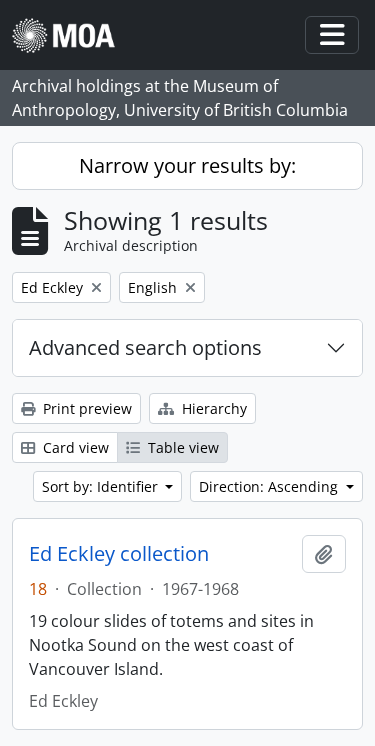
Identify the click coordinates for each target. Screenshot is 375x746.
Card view (74, 447)
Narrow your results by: (187, 165)
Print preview (85, 408)
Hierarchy (212, 408)
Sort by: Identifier (102, 486)
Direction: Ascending (270, 486)
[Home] (71, 35)
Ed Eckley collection (119, 554)
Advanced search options (145, 347)
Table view (181, 447)
